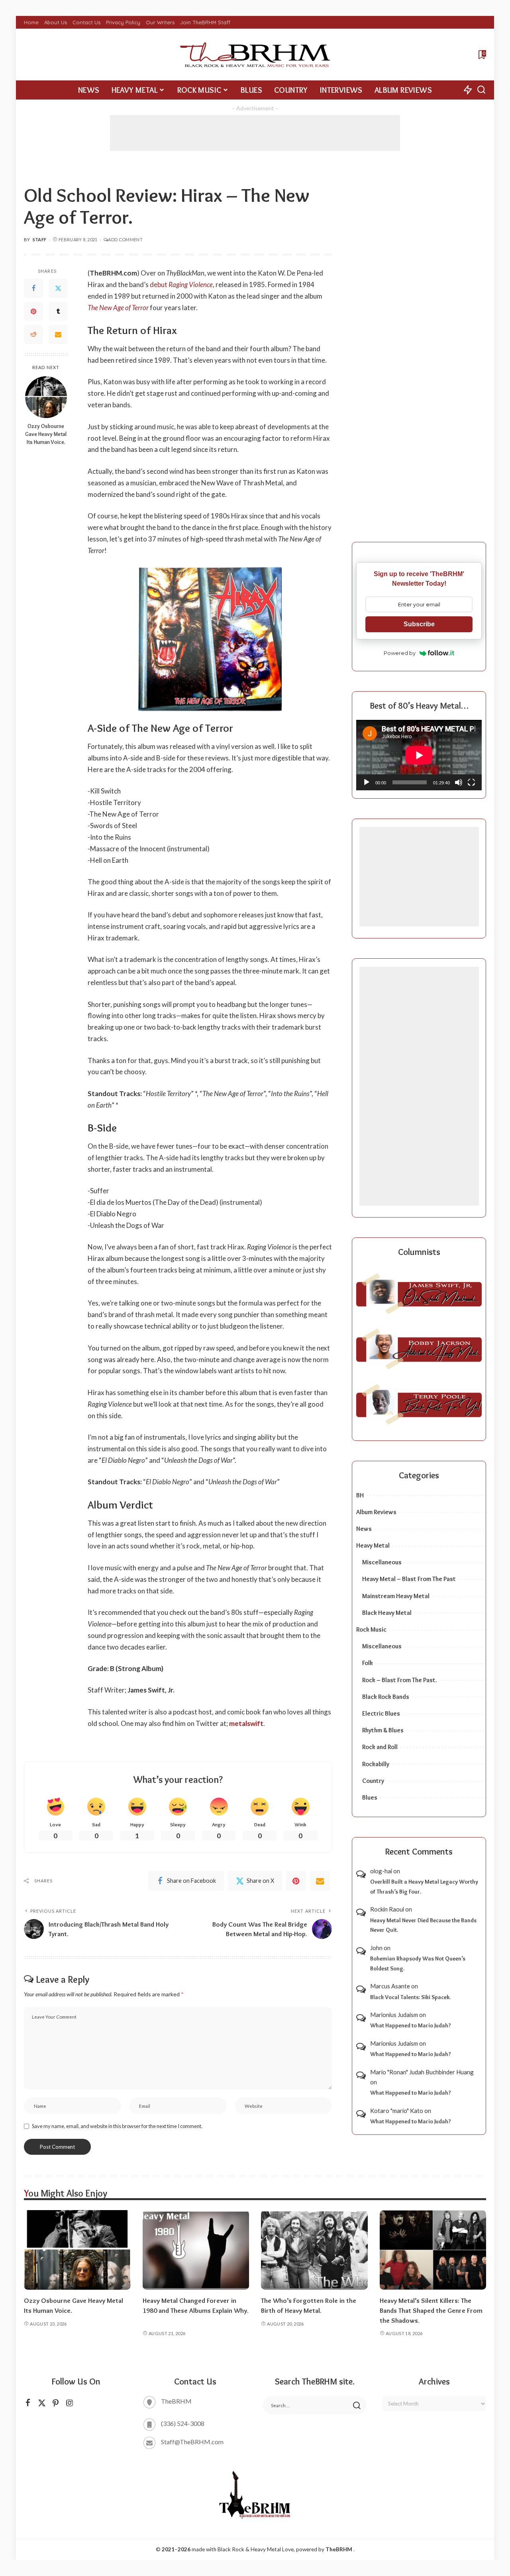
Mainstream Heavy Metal (396, 1596)
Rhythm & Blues (383, 1730)
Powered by (400, 653)
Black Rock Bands (386, 1697)
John (376, 1948)
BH (360, 1495)
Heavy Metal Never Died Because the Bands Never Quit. (423, 1925)
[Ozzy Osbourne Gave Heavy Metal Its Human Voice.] (46, 397)
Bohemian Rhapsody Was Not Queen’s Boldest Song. (418, 1963)
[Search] (481, 90)
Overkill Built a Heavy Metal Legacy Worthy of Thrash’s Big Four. (424, 1887)
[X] (42, 2403)
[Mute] (459, 782)
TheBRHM (339, 2549)
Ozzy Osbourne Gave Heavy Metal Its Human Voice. (46, 434)
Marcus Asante (390, 1986)
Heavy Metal (373, 1545)
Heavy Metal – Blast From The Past (409, 1579)
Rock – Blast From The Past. (400, 1680)
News (364, 1529)
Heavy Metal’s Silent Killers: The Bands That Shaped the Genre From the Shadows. (431, 2310)
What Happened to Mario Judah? (411, 2025)
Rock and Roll (380, 1747)
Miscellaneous (382, 1562)
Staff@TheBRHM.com (192, 2442)
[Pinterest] (33, 312)
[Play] (367, 782)
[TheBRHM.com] (255, 55)
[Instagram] (70, 2403)
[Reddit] (33, 335)
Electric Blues (381, 1713)
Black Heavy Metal (387, 1613)
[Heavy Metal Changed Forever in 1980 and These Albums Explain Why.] (196, 2250)
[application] (419, 755)
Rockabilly (376, 1764)
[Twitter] (58, 289)
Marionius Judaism (394, 2015)
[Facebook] (33, 289)
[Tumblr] (58, 312)
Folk (368, 1663)
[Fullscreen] (471, 782)
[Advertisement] (255, 133)
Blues (370, 1797)
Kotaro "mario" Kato (397, 2111)
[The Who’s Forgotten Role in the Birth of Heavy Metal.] (314, 2250)
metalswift (246, 1723)
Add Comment (125, 239)
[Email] (58, 335)
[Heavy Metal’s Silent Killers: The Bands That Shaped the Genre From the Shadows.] (433, 2250)
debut (181, 284)
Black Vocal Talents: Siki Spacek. (410, 1997)
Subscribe (419, 624)
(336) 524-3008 (183, 2423)
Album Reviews (376, 1512)
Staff (40, 239)
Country (373, 1781)
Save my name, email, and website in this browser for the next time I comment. (117, 2126)
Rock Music (371, 1629)
